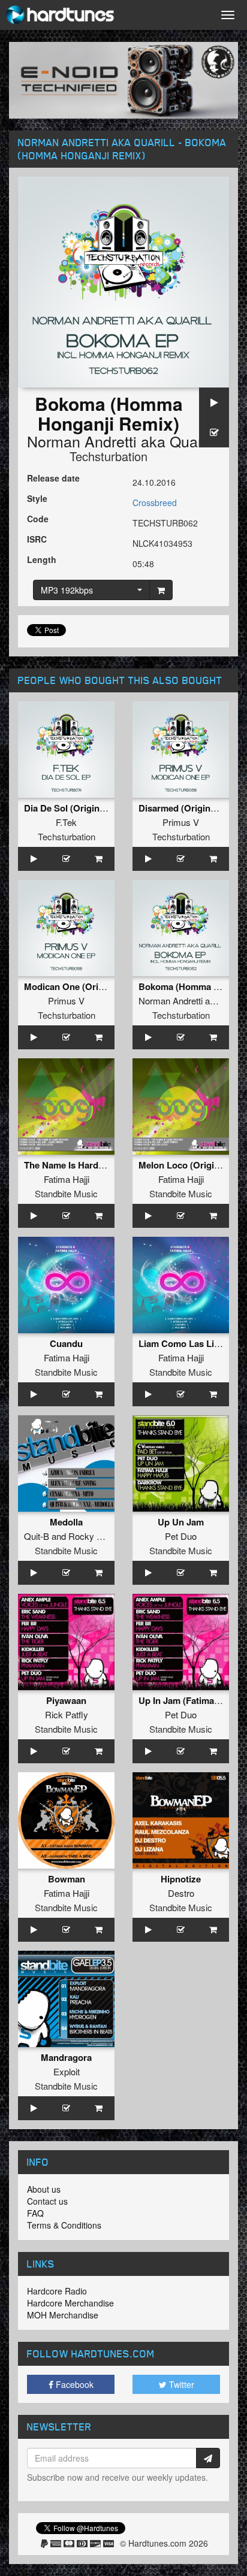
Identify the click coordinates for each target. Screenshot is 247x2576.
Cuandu (66, 1343)
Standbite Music (66, 1193)
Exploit (67, 2071)
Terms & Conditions (64, 2225)
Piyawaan (66, 1700)
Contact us (47, 2201)
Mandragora (66, 2057)
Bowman (67, 1879)
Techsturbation (109, 456)
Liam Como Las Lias (181, 1343)
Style (37, 498)
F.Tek (66, 822)
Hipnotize (181, 1879)
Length (42, 559)
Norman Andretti (82, 441)
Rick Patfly (67, 1714)
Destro (181, 1893)
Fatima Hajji (67, 1179)
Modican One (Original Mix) (82, 986)
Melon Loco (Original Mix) (193, 1165)
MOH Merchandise (63, 2315)
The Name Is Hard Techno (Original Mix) (107, 1165)
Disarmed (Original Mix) (188, 808)
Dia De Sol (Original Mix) (76, 808)
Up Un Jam (181, 1522)
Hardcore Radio (57, 2291)
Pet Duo (181, 1536)
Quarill (192, 441)
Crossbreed (155, 503)
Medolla (66, 1522)
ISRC (37, 539)
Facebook (73, 2384)
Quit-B (37, 1536)
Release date (53, 478)
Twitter (180, 2384)
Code (38, 519)
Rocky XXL (91, 1536)
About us (44, 2189)
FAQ (35, 2213)
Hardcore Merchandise (70, 2303)
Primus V (181, 822)
